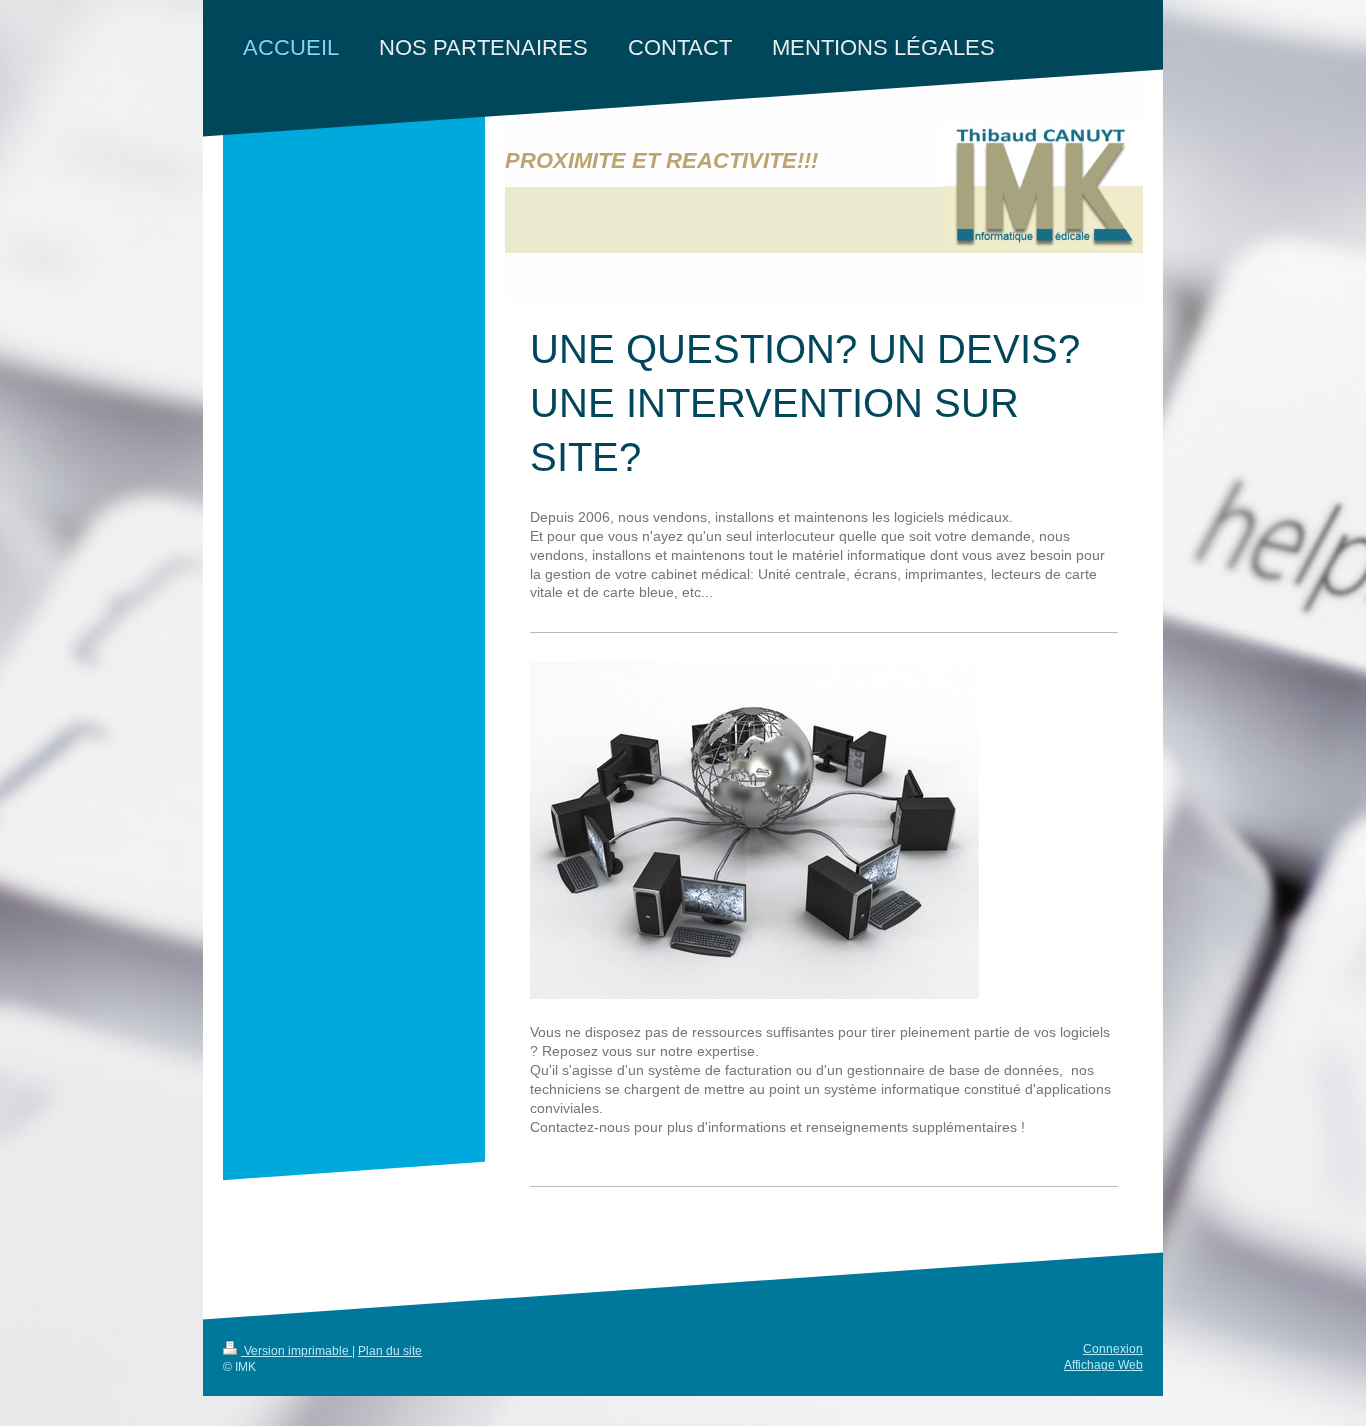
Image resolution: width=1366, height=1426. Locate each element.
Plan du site (390, 1351)
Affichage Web (1103, 1365)
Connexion (1113, 1349)
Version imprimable (296, 1351)
